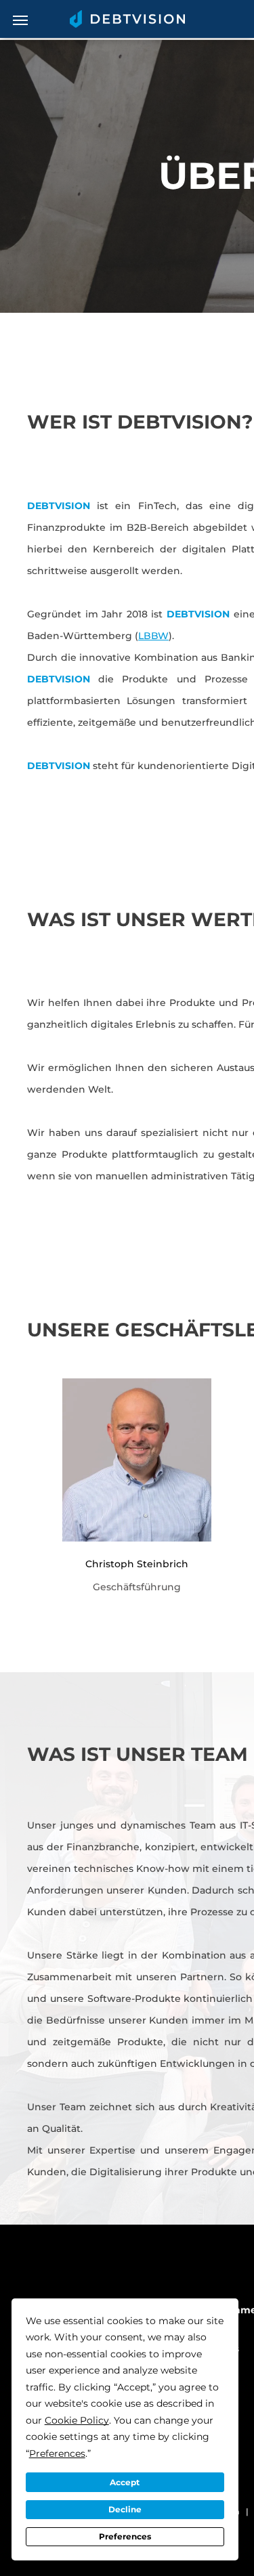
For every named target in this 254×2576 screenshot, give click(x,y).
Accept (125, 2482)
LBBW (153, 636)
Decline (125, 2509)
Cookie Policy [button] (77, 2420)
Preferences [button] (57, 2453)
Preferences (125, 2536)
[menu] (20, 20)
